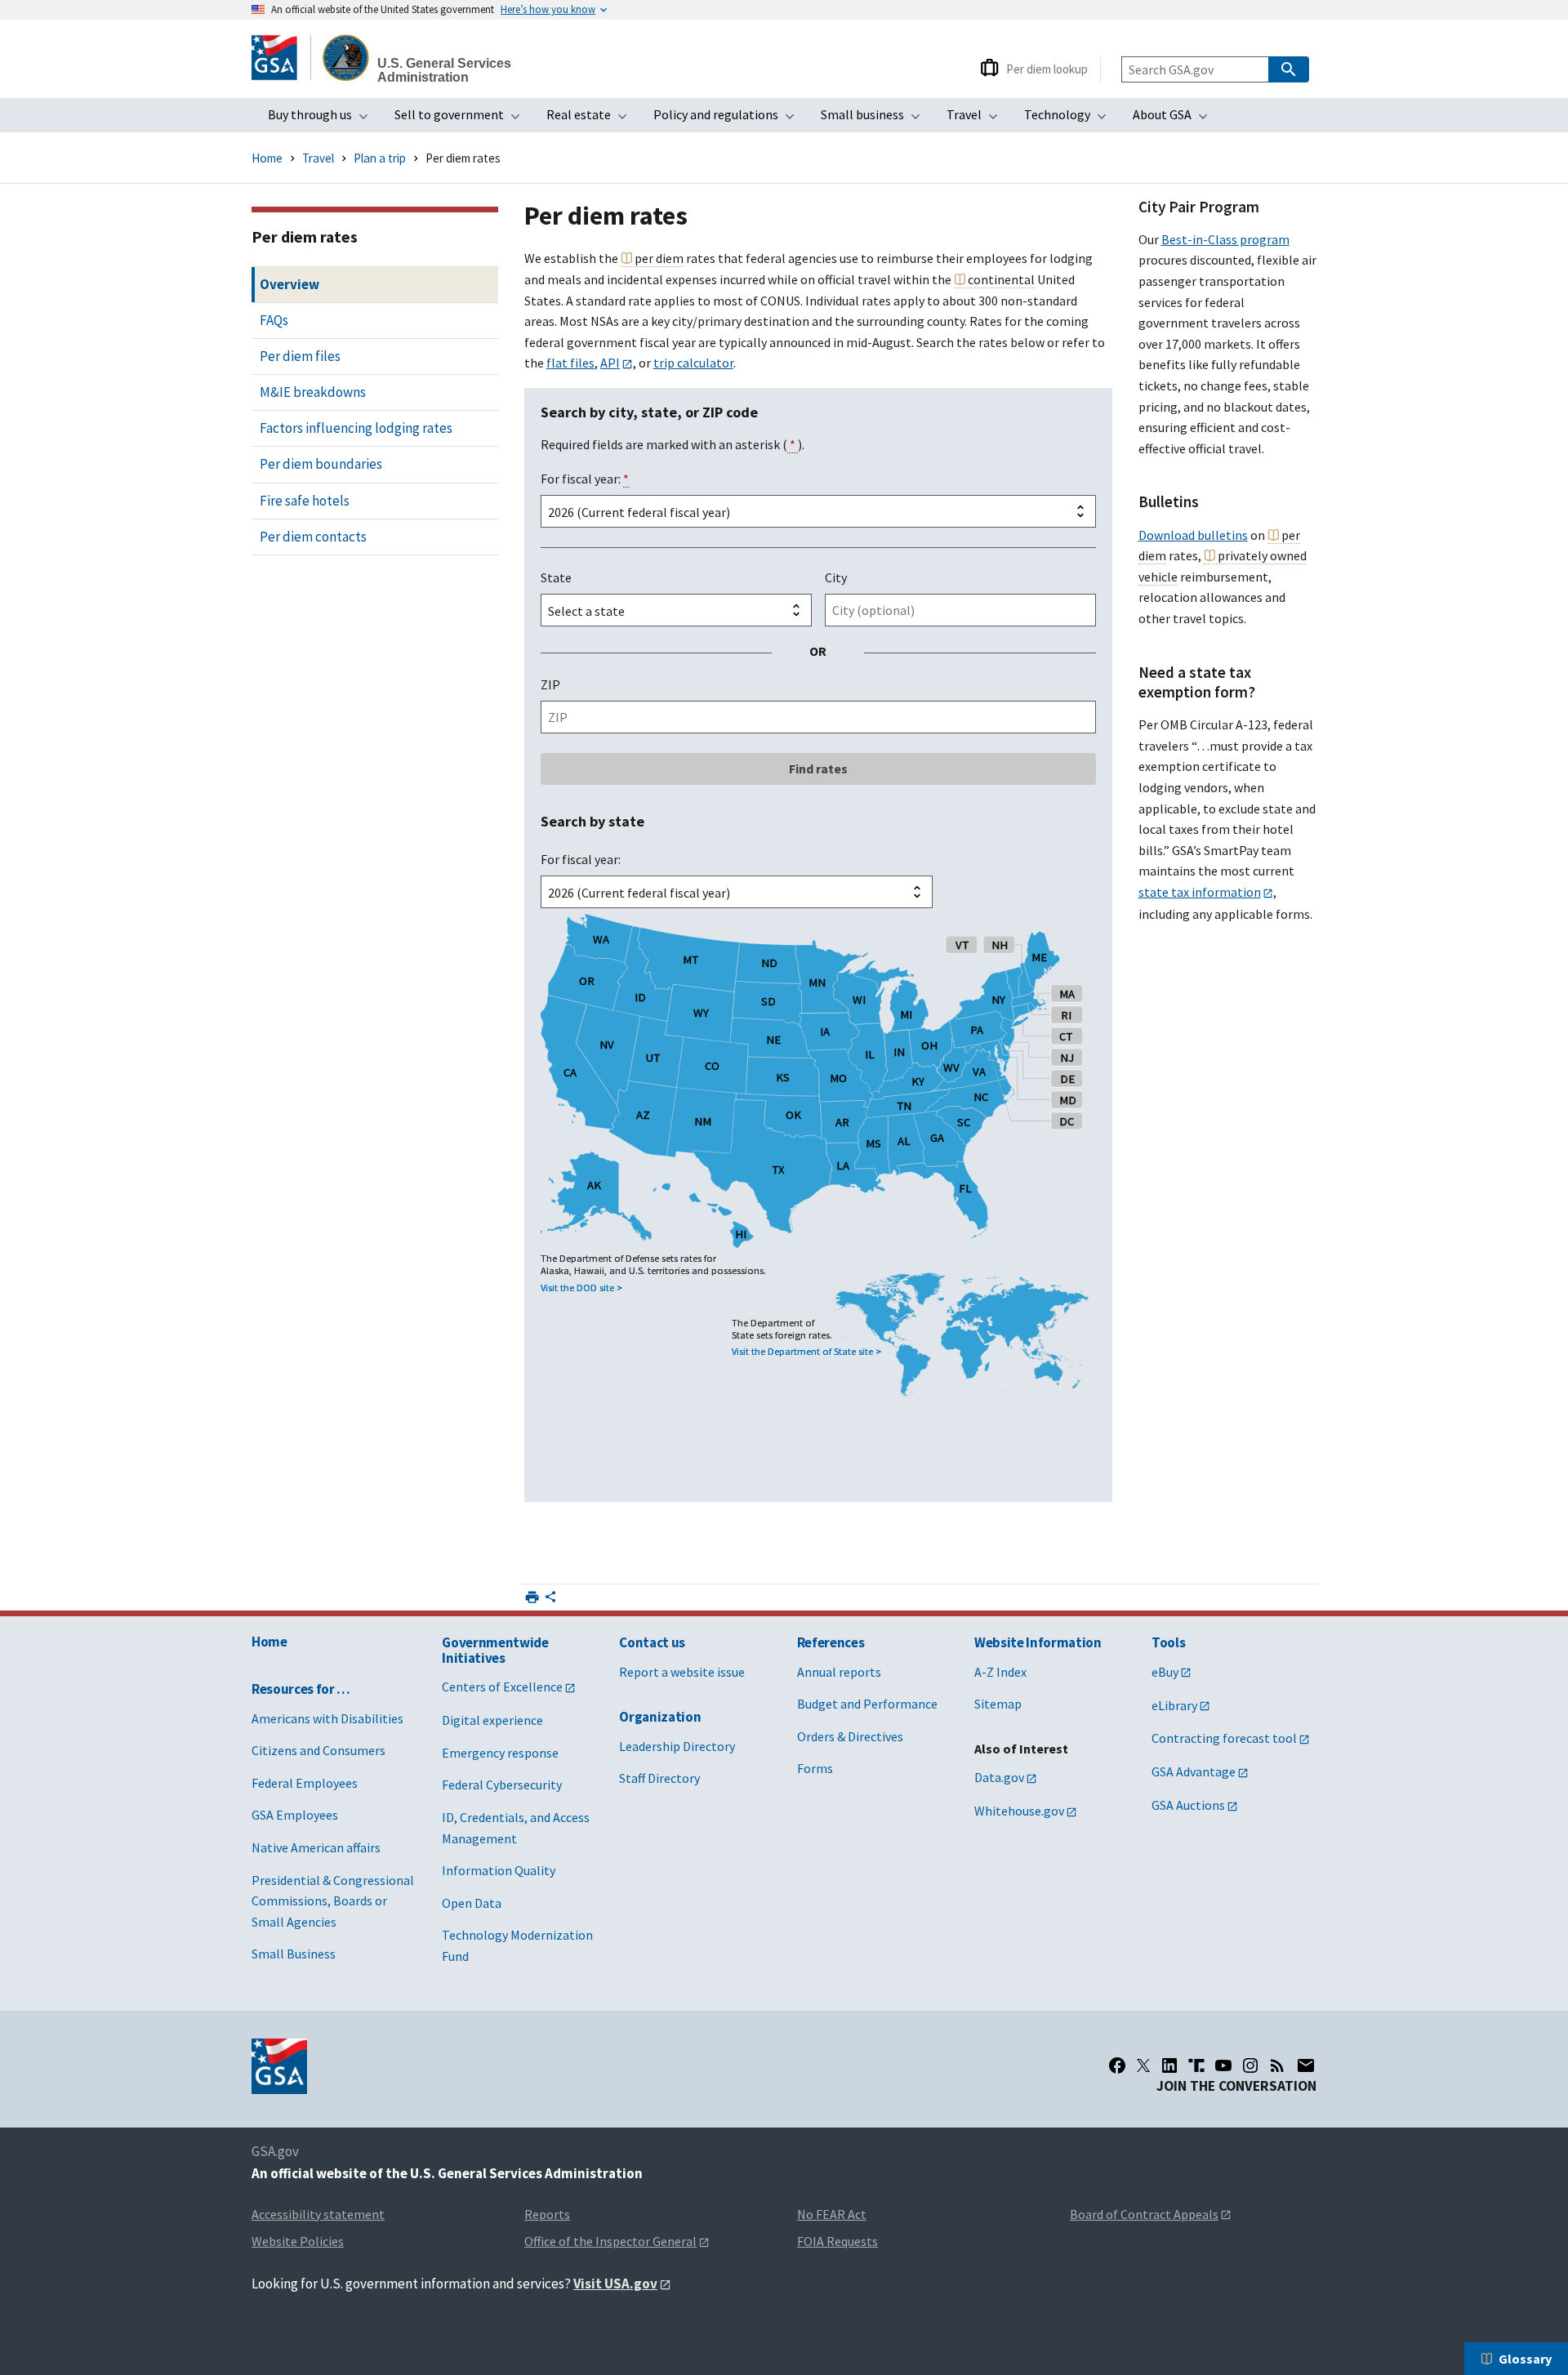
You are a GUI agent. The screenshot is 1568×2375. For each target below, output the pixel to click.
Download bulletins (1193, 535)
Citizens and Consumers (318, 1750)
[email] (1306, 2065)
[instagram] (1250, 2065)
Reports (547, 2214)
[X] (1143, 2065)
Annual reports (839, 1672)
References (831, 1642)
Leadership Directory (677, 1746)
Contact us (652, 1642)
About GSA (1175, 119)
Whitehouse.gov (1019, 1811)
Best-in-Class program (1225, 239)
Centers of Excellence (502, 1687)
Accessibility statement (318, 2214)
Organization (660, 1717)
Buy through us (323, 119)
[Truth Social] (1196, 2065)
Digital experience (492, 1720)
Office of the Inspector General (610, 2241)
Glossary (1525, 2359)
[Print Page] (532, 1597)
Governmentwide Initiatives (495, 1650)
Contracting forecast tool (1224, 1738)
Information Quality (499, 1870)
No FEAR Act (832, 2214)
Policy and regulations (729, 119)
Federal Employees (305, 1783)
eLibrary (1174, 1705)
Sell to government (462, 119)
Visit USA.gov (615, 2284)
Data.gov (999, 1777)
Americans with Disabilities (327, 1718)
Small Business (294, 1954)
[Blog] (1277, 2065)
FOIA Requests (837, 2241)
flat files (570, 363)
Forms (815, 1768)
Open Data (472, 1903)
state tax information (1200, 892)
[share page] (550, 1600)
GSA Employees (295, 1815)
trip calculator (693, 363)
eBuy (1165, 1672)
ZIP (550, 684)
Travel (977, 119)
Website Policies (298, 2241)
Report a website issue (682, 1672)
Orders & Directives (850, 1736)
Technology (1070, 119)
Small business (875, 119)
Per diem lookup (1047, 69)
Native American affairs (316, 1847)
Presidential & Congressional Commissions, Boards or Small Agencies (333, 1901)
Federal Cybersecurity (502, 1785)
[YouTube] (1223, 2065)
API (610, 363)
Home (267, 158)
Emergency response (500, 1753)
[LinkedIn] (1169, 2065)
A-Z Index (1000, 1672)
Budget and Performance (867, 1704)
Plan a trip (380, 158)
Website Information (1038, 1642)
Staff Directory (659, 1778)
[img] (818, 1195)
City (836, 577)
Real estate (592, 119)
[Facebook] (1117, 2065)
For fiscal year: (585, 479)
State (556, 577)
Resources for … (301, 1689)
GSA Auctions (1188, 1805)
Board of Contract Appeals (1144, 2214)
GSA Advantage (1194, 1771)
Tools (1168, 1642)
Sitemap (998, 1704)
